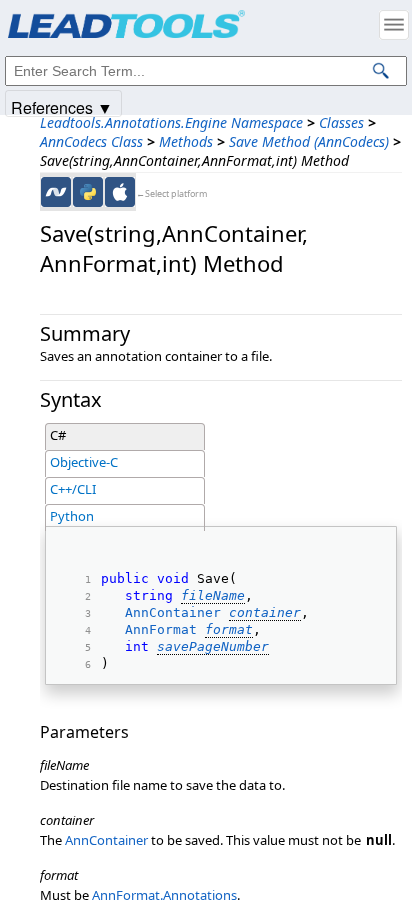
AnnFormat (161, 629)
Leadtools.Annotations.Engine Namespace (171, 122)
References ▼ (62, 106)
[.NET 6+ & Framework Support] (56, 192)
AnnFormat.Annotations (164, 895)
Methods (186, 141)
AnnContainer (173, 612)
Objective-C (84, 462)
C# (58, 435)
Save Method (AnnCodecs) (309, 141)
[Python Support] (88, 192)
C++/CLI (73, 489)
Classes (341, 122)
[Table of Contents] (394, 25)
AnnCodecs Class (91, 141)
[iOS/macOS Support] (120, 192)
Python (72, 516)
